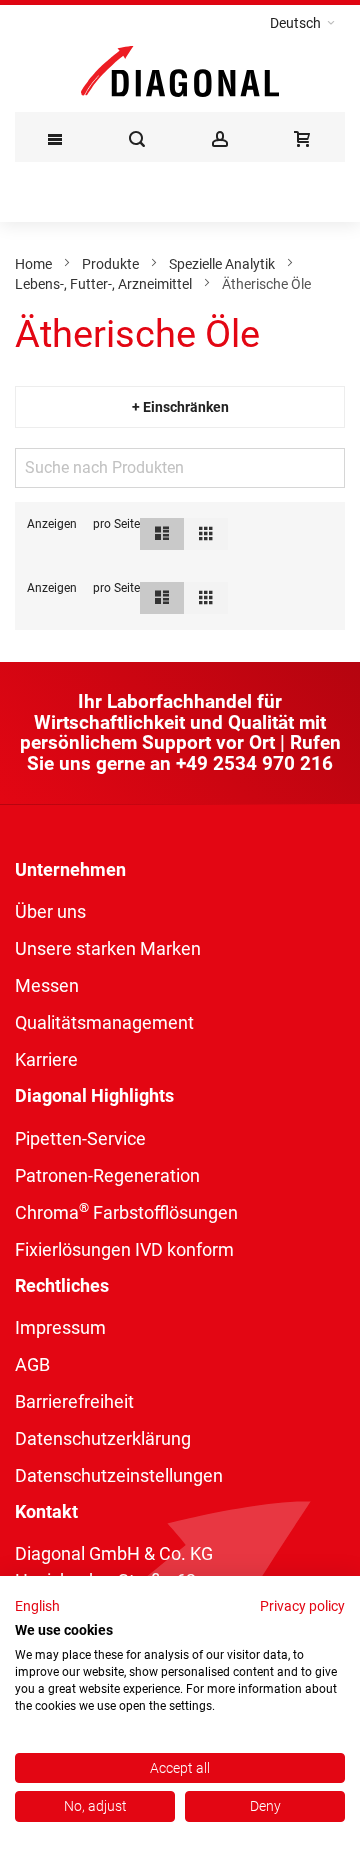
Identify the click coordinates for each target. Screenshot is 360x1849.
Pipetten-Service (80, 1138)
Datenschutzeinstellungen (119, 1475)
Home (33, 264)
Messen (47, 985)
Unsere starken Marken (108, 948)
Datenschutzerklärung (103, 1438)
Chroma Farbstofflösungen (126, 1212)
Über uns (50, 911)
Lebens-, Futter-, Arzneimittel (103, 284)
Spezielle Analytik (222, 264)
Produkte (110, 264)
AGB (32, 1364)
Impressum (60, 1327)
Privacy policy (302, 1606)
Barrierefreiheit (74, 1401)
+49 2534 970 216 (254, 763)
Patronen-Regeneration (107, 1175)
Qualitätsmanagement (104, 1022)
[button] (302, 23)
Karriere (46, 1059)
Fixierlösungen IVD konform (124, 1249)
